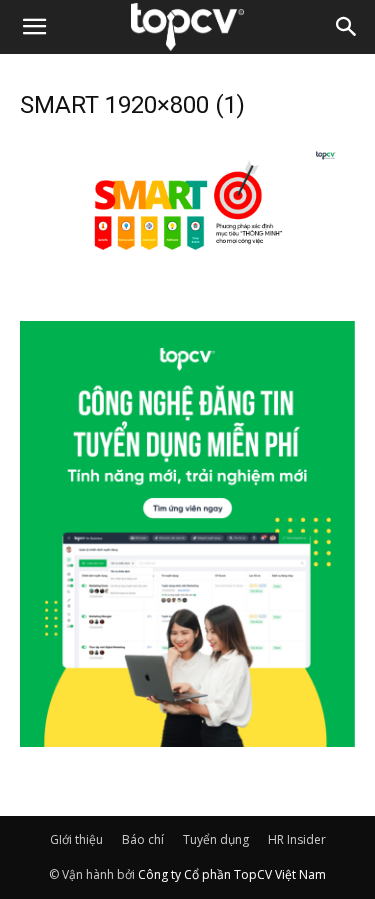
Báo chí (143, 839)
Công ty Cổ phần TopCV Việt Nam (232, 874)
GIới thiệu (76, 839)
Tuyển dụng (216, 839)
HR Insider (297, 839)
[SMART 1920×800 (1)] (187, 274)
